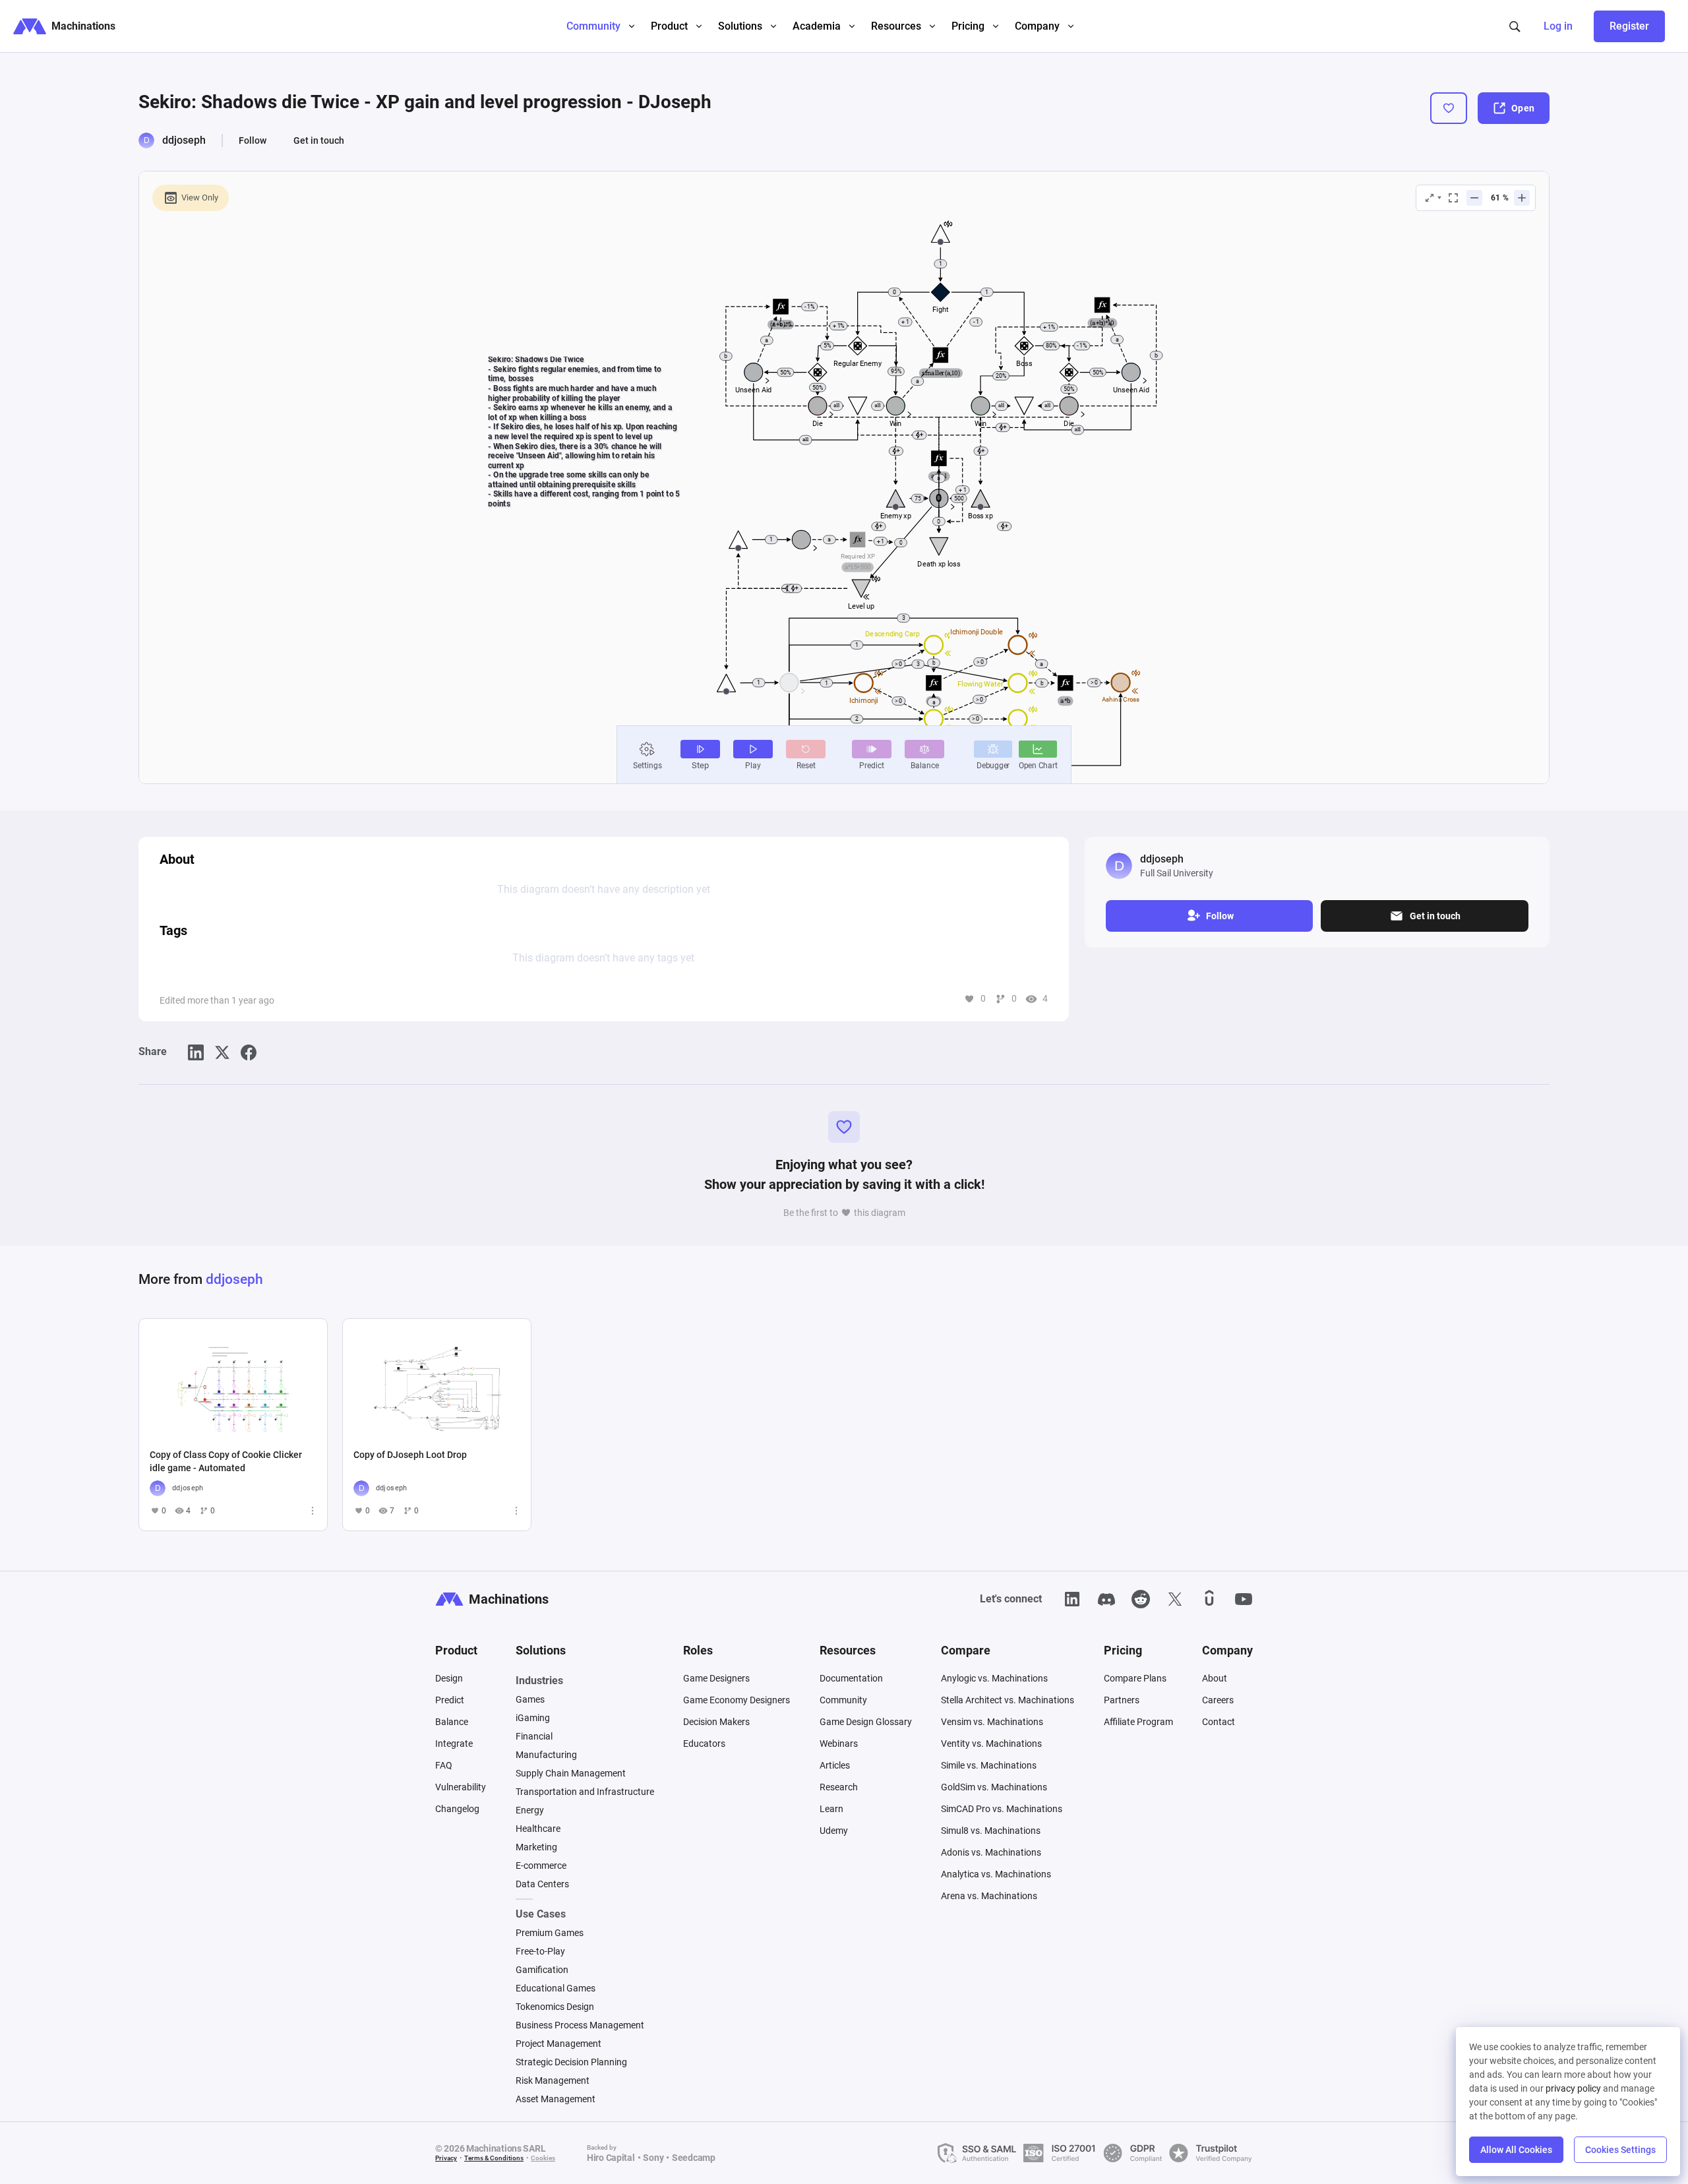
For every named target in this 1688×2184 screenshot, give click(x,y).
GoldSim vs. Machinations (994, 1787)
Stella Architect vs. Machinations (1008, 1700)
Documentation (851, 1678)
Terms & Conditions (494, 2158)
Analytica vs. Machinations (996, 1874)
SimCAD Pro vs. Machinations (1002, 1809)
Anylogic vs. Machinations (994, 1678)
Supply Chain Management (571, 1773)
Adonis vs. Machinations (991, 1852)
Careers (1218, 1700)
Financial (534, 1736)
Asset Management (556, 2099)
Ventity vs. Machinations (991, 1744)
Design (449, 1678)
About (1215, 1678)
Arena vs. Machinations (989, 1896)
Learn (831, 1809)
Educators (704, 1744)
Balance (452, 1722)
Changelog (457, 1809)
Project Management (558, 2044)
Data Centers (542, 1884)
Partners (1122, 1700)
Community (843, 1700)
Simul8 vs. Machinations (991, 1831)
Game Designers (716, 1678)
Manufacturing (546, 1755)
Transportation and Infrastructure (585, 1792)
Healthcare (538, 1829)
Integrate (454, 1744)
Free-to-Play (540, 1951)
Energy (530, 1810)
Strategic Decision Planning (571, 2062)
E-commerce (541, 1866)
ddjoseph (184, 140)
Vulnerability (461, 1787)
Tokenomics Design (555, 2007)
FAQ (444, 1765)
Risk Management (553, 2080)
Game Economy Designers (737, 1700)
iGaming (533, 1718)
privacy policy (1573, 2088)
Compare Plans (1135, 1678)
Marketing (536, 1847)
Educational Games (556, 1988)
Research (839, 1787)
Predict (450, 1700)
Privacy (446, 2158)
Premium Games (550, 1933)
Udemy (834, 1831)
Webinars (839, 1744)
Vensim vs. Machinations (992, 1722)
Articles (835, 1765)
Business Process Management (580, 2025)
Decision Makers (716, 1722)
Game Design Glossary (866, 1722)
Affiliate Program (1138, 1722)
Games (530, 1699)
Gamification (542, 1970)
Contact (1219, 1722)
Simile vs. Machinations (989, 1765)
